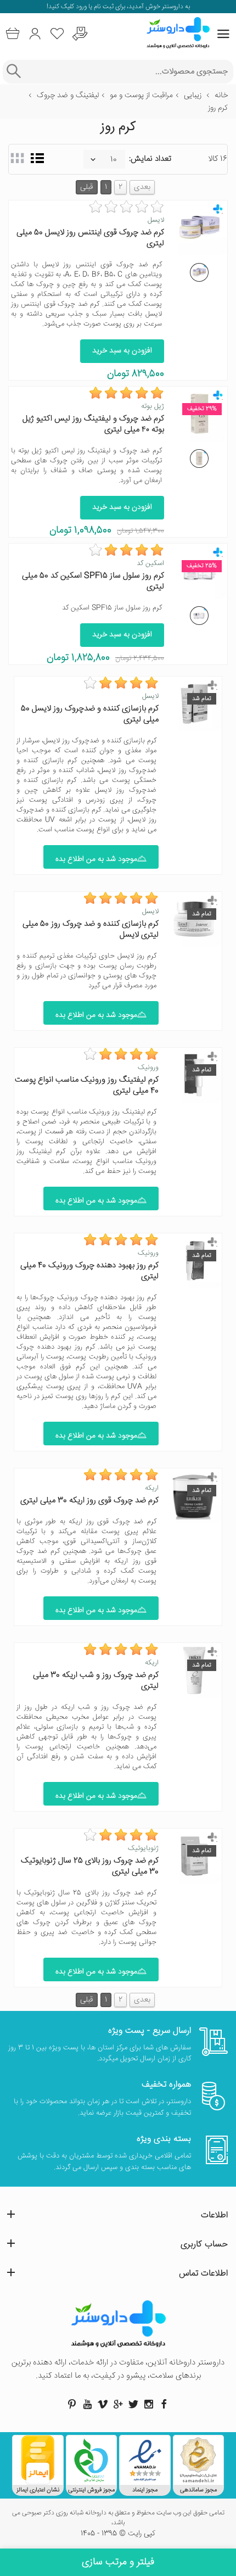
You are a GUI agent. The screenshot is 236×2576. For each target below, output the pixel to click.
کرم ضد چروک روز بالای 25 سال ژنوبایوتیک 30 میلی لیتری (90, 1866)
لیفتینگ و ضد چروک (68, 96)
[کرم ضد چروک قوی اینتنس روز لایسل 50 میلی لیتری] (199, 272)
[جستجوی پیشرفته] (13, 72)
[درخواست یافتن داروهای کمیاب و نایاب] (80, 34)
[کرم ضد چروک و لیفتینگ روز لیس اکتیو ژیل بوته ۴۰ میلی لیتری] (199, 459)
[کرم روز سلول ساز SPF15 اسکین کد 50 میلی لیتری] (199, 616)
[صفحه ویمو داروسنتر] (103, 2404)
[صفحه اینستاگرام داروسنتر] (149, 2404)
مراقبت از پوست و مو (141, 96)
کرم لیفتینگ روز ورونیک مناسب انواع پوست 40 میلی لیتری (87, 1085)
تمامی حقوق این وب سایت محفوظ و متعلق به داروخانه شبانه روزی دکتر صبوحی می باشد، (118, 2518)
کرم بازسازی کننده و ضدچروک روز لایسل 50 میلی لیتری (90, 714)
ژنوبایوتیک (143, 1848)
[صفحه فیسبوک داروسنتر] (164, 2404)
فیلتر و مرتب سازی (118, 2562)
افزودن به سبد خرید (122, 351)
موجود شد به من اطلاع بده (96, 859)
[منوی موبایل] (223, 34)
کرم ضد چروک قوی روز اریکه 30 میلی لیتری (89, 1501)
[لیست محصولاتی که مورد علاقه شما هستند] (57, 34)
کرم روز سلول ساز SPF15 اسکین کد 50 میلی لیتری (93, 581)
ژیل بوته (153, 406)
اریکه (152, 1488)
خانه (221, 96)
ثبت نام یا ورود (94, 7)
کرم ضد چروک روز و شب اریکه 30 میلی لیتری (96, 1681)
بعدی (142, 187)
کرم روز (218, 108)
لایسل (156, 220)
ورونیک (148, 1068)
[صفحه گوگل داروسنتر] (118, 2404)
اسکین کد (150, 563)
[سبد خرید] (12, 34)
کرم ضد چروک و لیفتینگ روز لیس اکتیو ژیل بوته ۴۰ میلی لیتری (93, 424)
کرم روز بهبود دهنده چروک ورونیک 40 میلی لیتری (89, 1271)
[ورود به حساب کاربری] (35, 34)
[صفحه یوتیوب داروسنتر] (87, 2404)
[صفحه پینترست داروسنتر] (72, 2404)
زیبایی (193, 96)
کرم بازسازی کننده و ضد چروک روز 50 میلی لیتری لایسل (91, 929)
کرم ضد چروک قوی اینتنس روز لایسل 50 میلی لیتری (90, 238)
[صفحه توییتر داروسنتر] (133, 2404)
